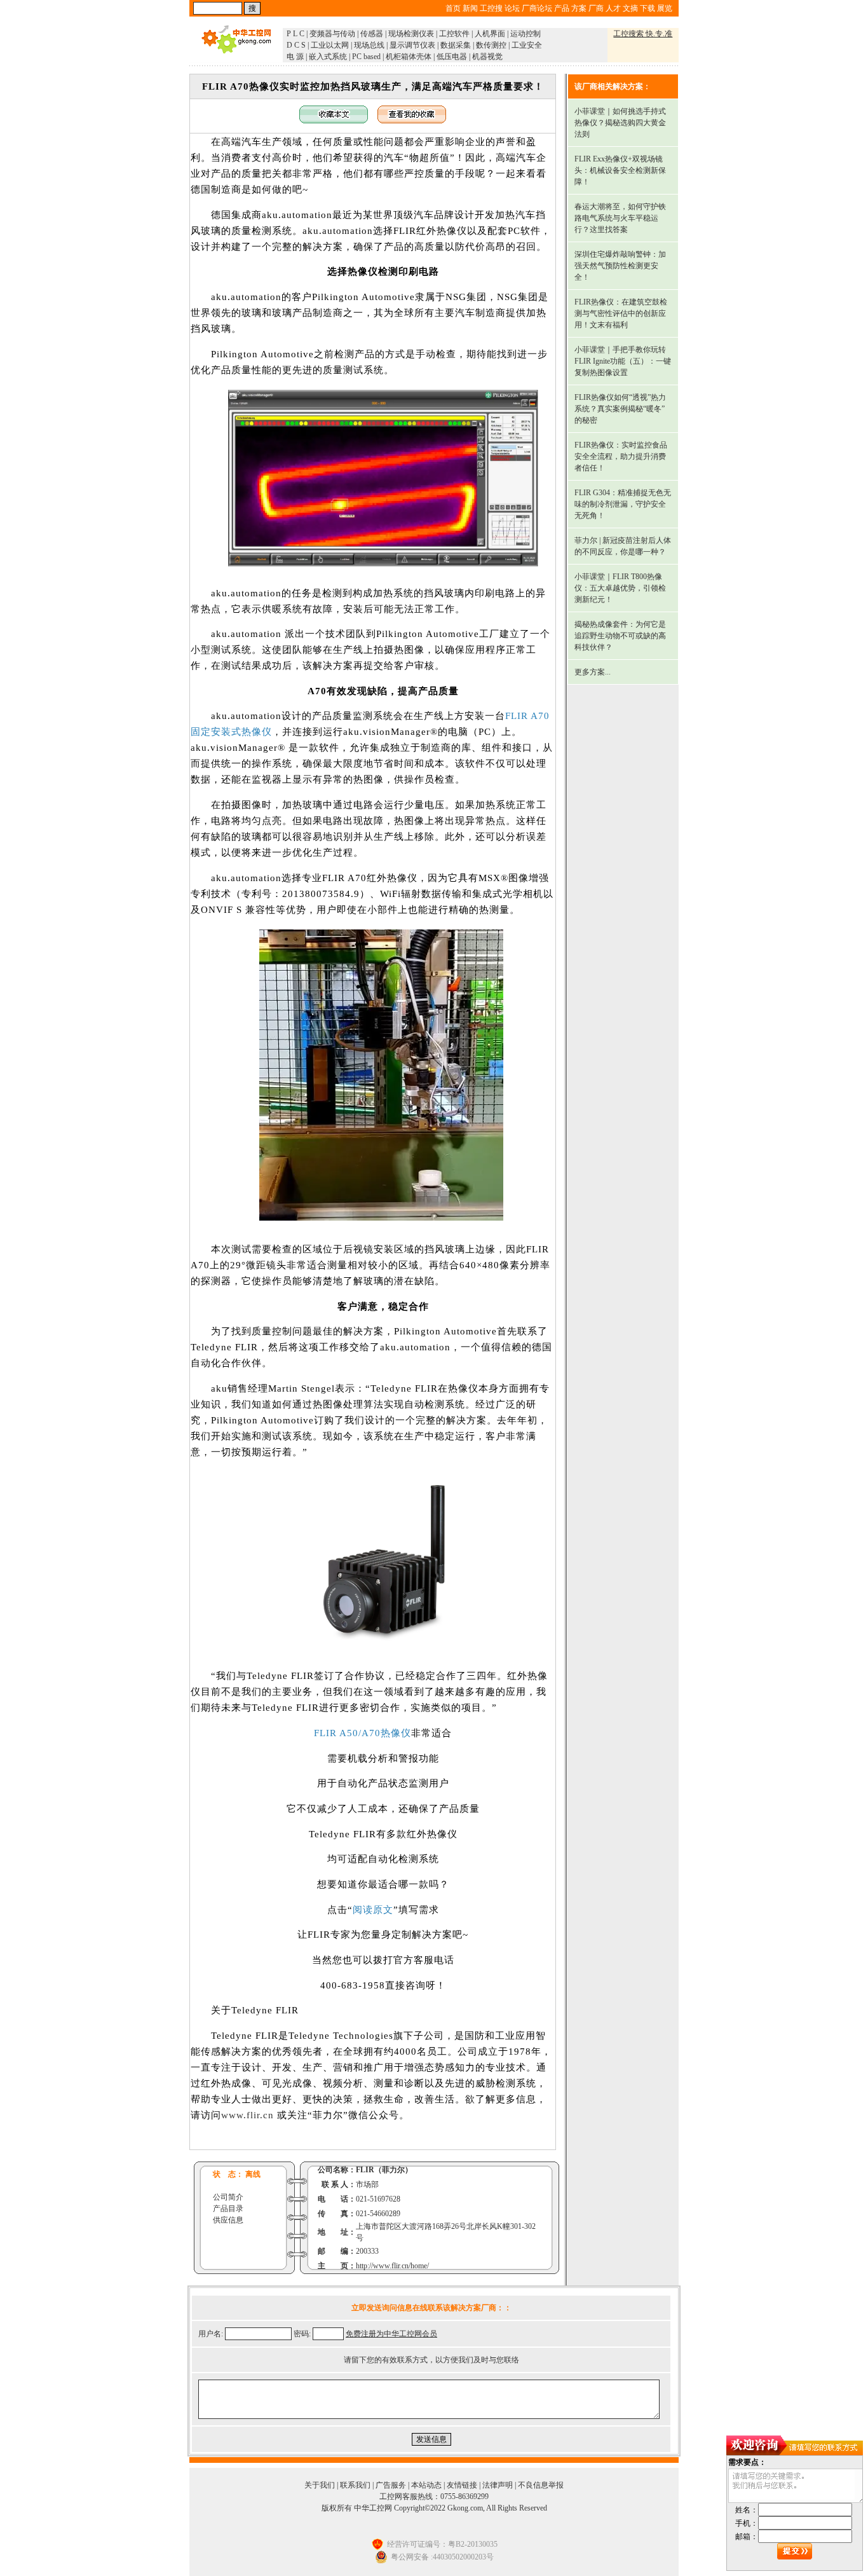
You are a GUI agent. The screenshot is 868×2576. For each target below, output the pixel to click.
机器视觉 (487, 57)
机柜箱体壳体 (409, 57)
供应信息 (228, 2220)
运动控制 (526, 34)
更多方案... (593, 672)
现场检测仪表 (411, 34)
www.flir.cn (248, 2115)
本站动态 (426, 2485)
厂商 (596, 8)
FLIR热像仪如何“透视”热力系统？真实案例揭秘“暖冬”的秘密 (620, 409)
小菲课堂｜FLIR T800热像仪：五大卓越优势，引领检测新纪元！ (620, 588)
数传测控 (491, 45)
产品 (562, 8)
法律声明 (498, 2485)
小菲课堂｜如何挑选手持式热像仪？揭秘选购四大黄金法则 (620, 123)
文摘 (630, 8)
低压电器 (452, 57)
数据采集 (456, 45)
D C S (296, 45)
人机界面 (490, 34)
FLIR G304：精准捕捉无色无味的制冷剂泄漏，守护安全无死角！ (623, 504)
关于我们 (320, 2485)
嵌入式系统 (328, 57)
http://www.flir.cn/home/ (392, 2266)
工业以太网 (330, 45)
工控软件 (454, 34)
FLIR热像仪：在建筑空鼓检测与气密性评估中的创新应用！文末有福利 (621, 313)
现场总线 (369, 45)
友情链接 (462, 2485)
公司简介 (228, 2197)
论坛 (512, 8)
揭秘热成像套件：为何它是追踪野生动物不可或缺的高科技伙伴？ (620, 636)
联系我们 (355, 2485)
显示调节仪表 (412, 45)
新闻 (470, 8)
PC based (366, 57)
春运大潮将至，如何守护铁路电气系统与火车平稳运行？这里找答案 (620, 218)
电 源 (295, 57)
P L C (295, 34)
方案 (579, 8)
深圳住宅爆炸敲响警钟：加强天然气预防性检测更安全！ (620, 266)
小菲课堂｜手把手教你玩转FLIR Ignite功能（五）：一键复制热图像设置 (623, 361)
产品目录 (228, 2209)
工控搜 (491, 8)
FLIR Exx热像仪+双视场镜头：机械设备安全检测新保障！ (620, 170)
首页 (453, 8)
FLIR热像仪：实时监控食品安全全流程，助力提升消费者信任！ (621, 456)
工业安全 (527, 45)
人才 (613, 8)
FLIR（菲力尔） (384, 2170)
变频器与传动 (332, 34)
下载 (648, 8)
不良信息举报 (541, 2485)
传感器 (372, 34)
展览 (665, 8)
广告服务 (391, 2485)
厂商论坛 (537, 8)
